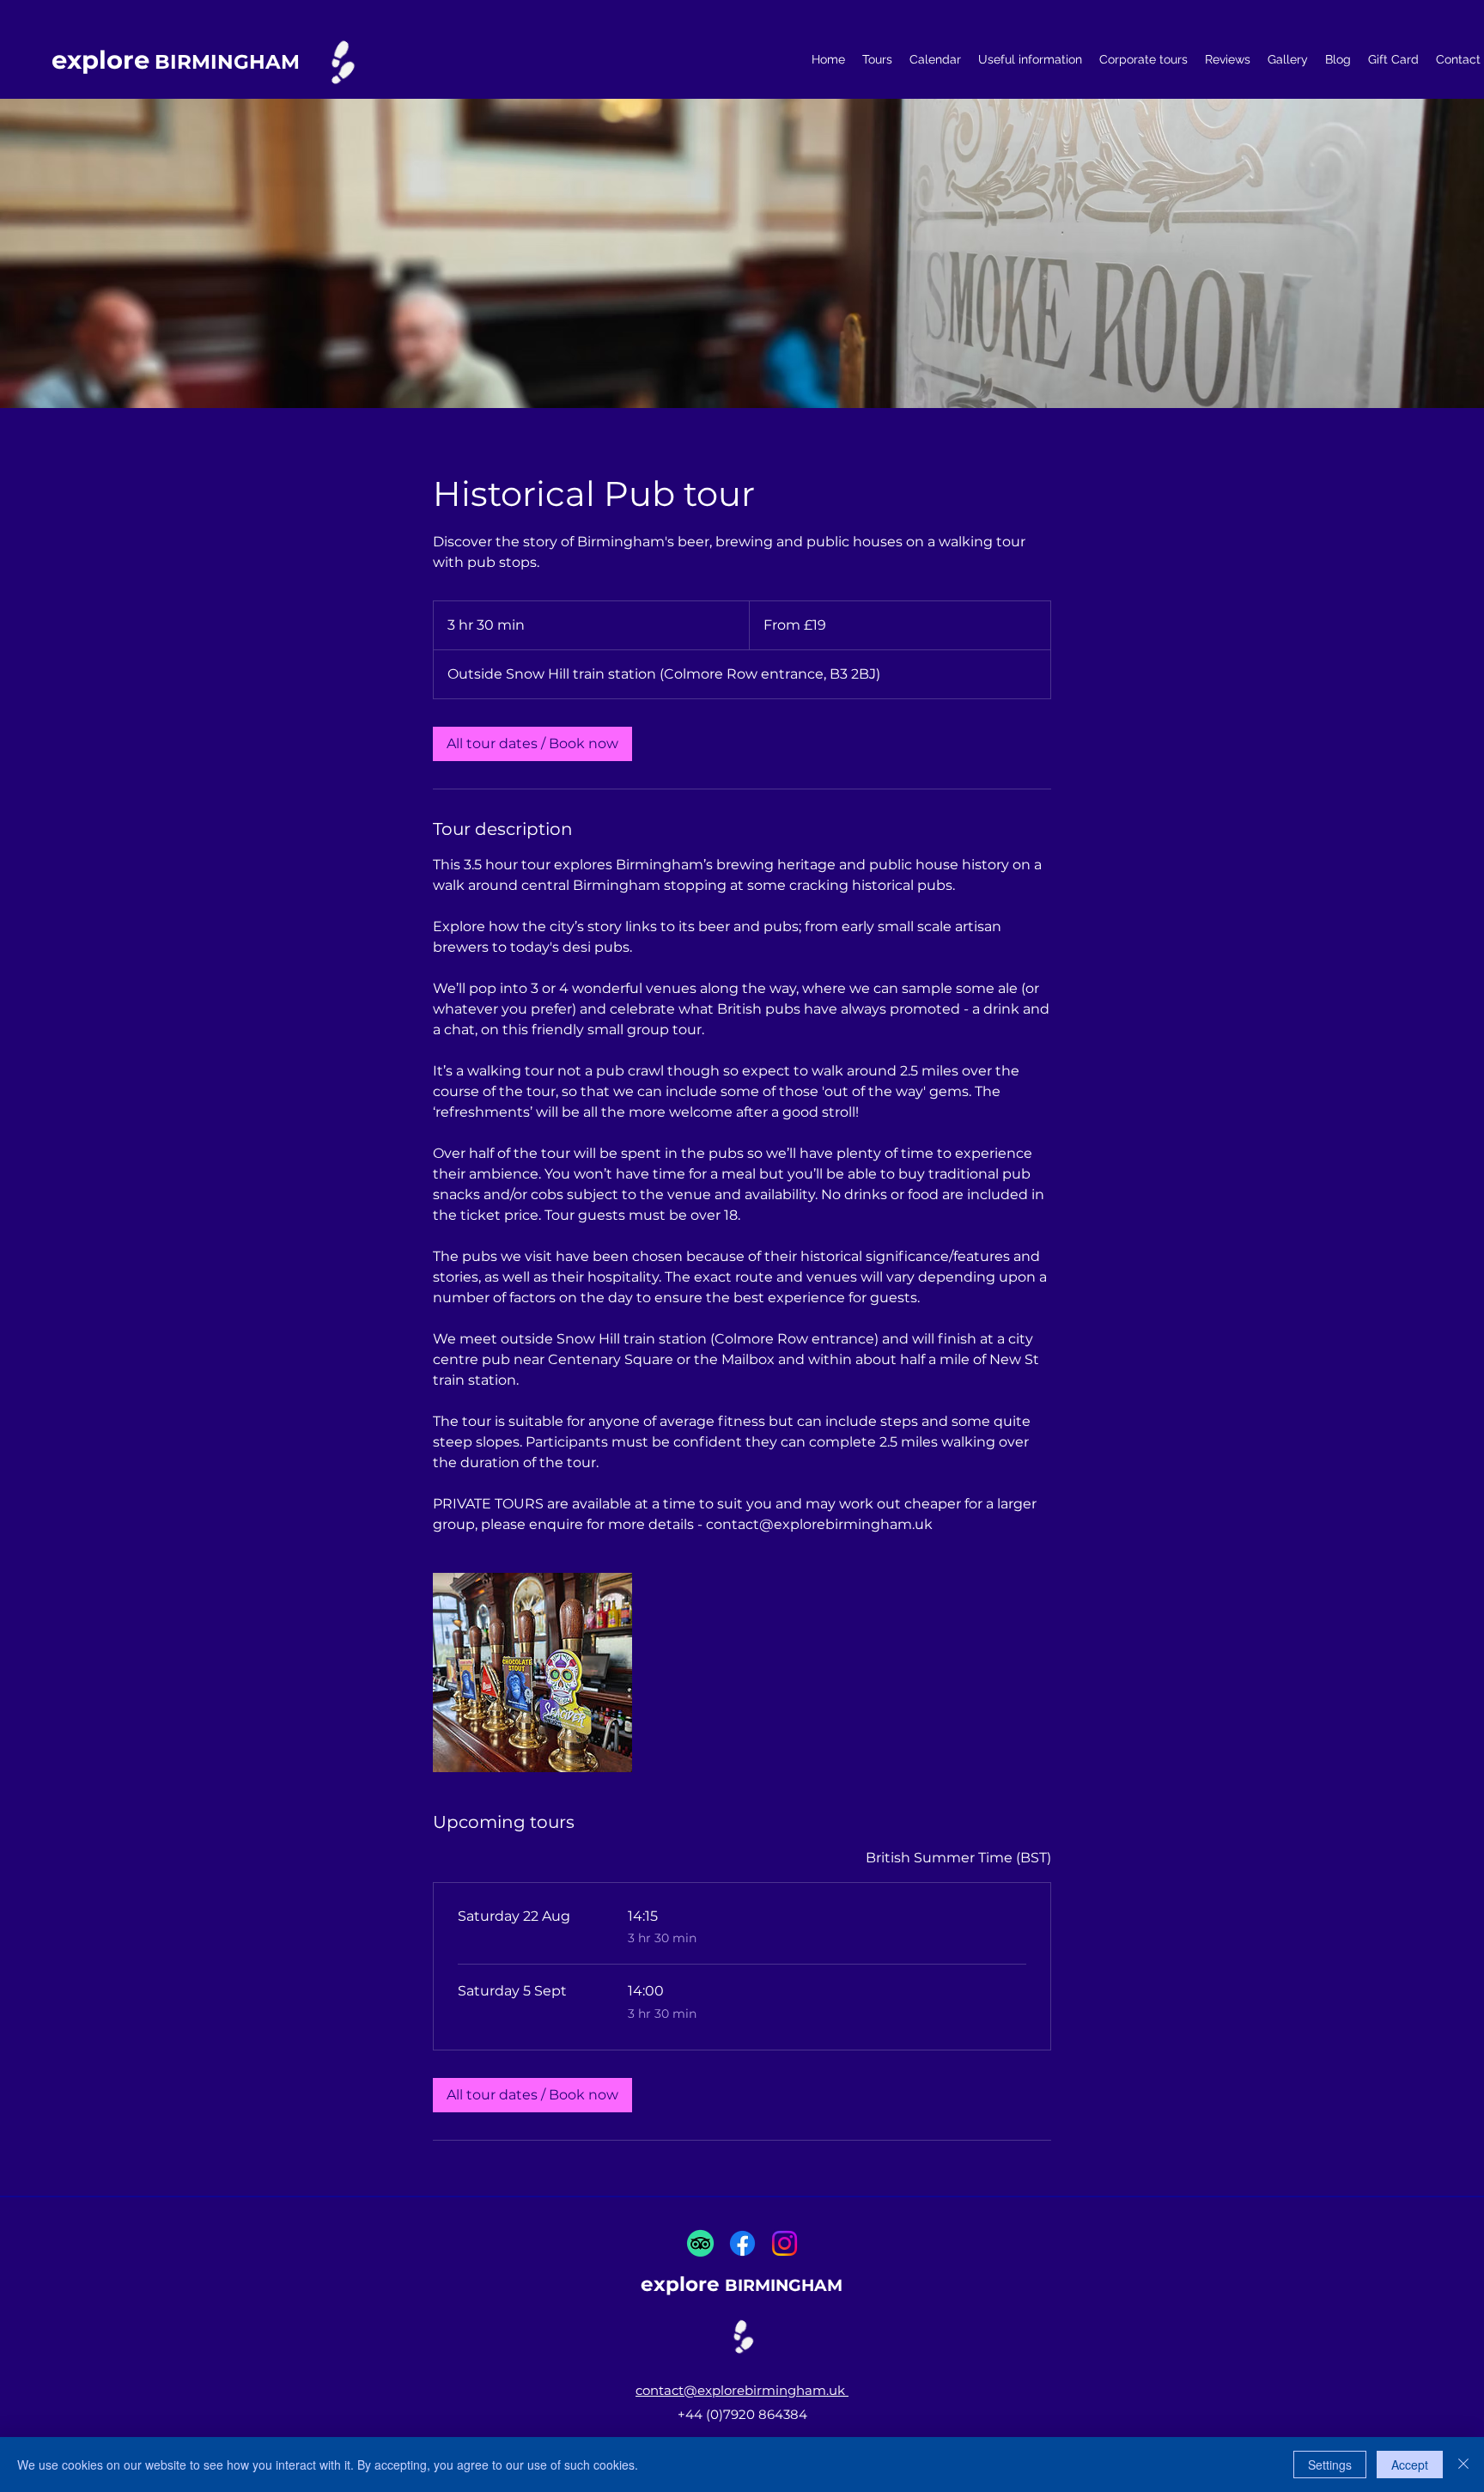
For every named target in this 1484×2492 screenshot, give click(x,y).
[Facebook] (742, 2243)
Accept (1410, 2465)
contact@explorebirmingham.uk (742, 2390)
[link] (532, 744)
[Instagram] (785, 2243)
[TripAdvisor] (700, 2243)
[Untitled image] (532, 1673)
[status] (958, 1858)
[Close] (1463, 2465)
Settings (1330, 2465)
